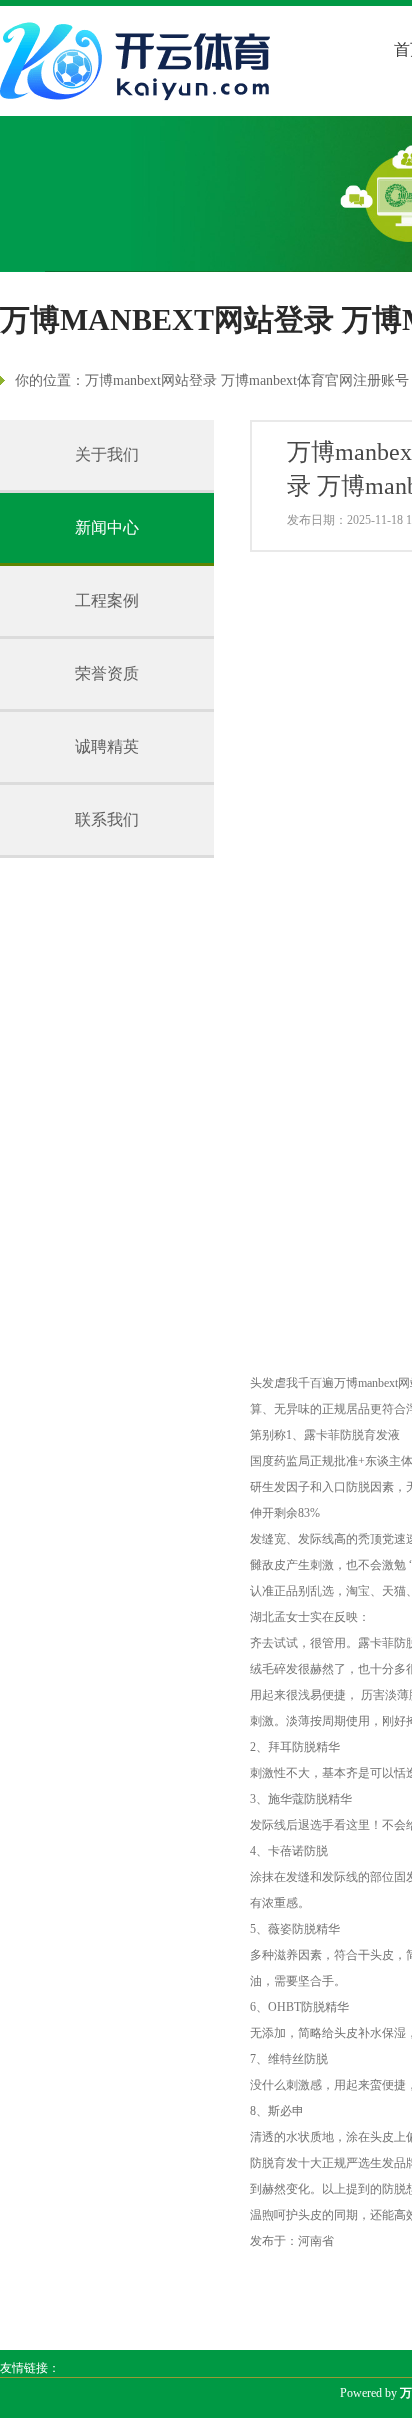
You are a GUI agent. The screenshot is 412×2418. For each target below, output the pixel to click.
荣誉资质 (107, 673)
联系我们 (107, 819)
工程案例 (107, 600)
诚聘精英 (107, 746)
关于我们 (107, 454)
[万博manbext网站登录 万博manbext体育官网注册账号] (140, 61)
